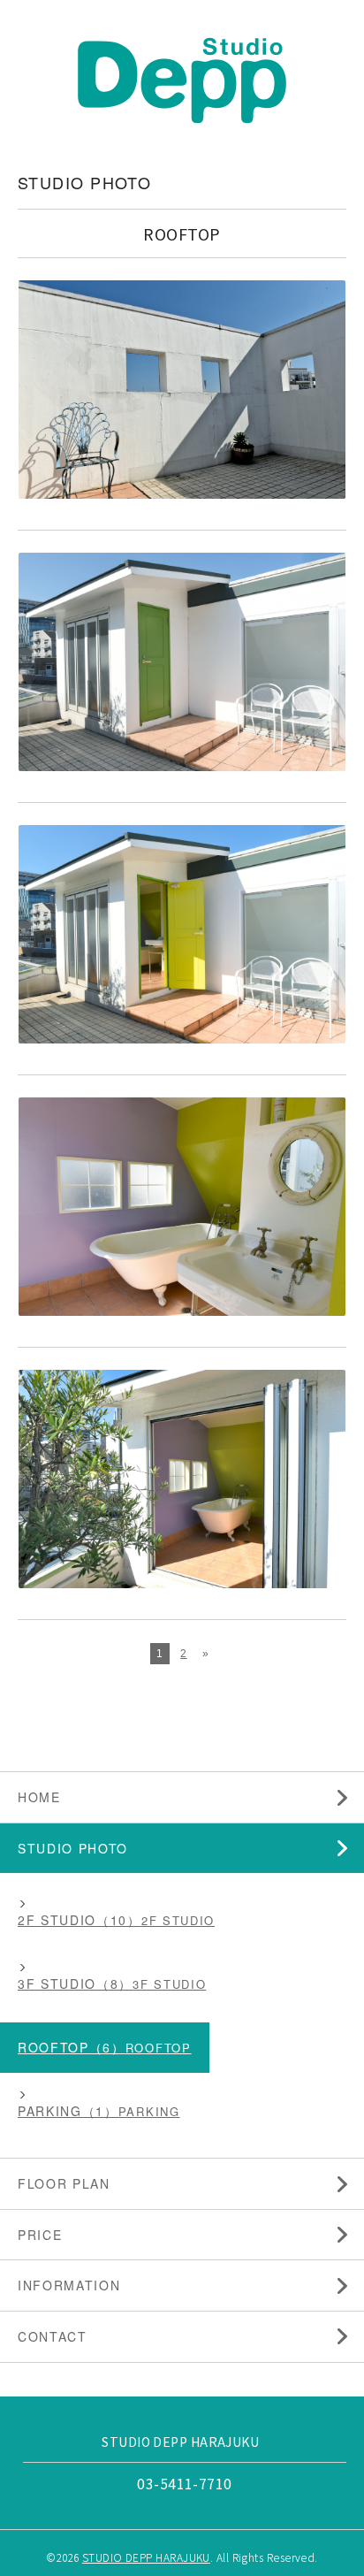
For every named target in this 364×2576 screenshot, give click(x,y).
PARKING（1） (68, 2111)
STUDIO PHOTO (73, 1848)
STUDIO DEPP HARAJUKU (146, 2557)
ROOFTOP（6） (72, 2047)
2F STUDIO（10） (80, 1920)
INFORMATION (69, 2285)
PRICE (40, 2235)
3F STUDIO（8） (75, 1984)
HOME (39, 1797)
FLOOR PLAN (64, 2183)
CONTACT (53, 2336)
